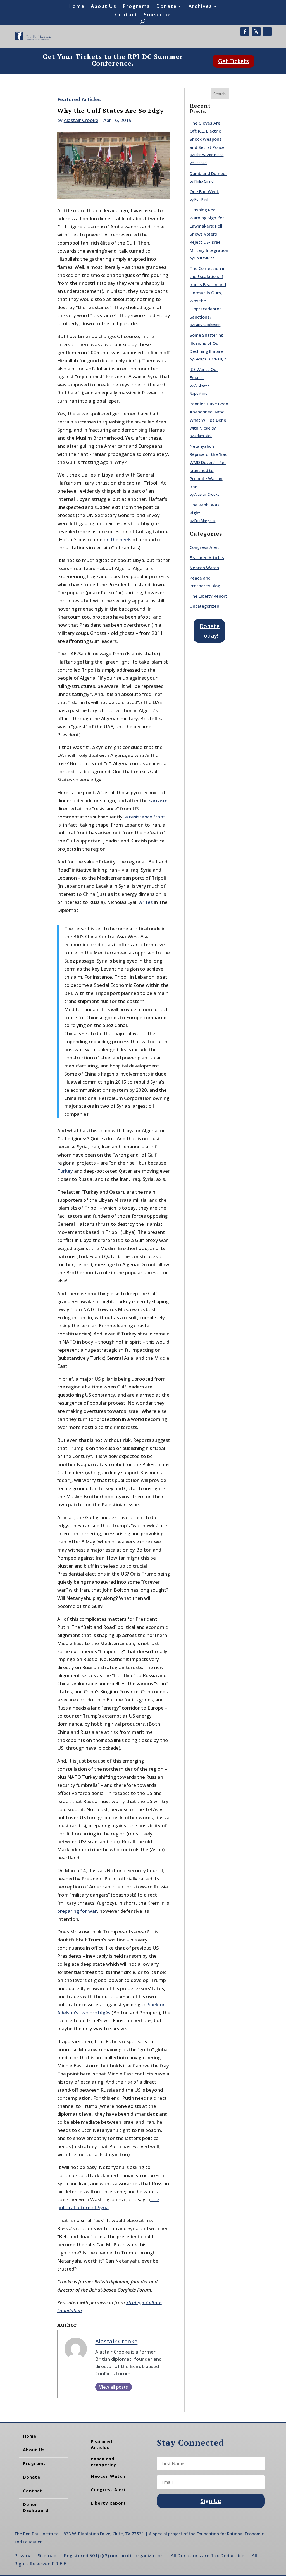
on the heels (117, 539)
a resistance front (145, 817)
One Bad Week (204, 191)
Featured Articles (79, 99)
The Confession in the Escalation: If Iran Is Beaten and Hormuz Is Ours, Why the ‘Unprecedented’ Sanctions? (208, 292)
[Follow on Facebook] (245, 32)
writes (146, 902)
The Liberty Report (208, 596)
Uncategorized (204, 606)
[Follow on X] (256, 32)
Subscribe (157, 15)
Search (220, 94)
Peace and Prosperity (103, 2462)
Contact (126, 15)
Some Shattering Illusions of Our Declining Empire (207, 343)
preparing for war (77, 1911)
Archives (200, 7)
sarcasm (158, 800)
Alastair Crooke (81, 120)
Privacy (22, 2555)
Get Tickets (233, 61)
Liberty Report (108, 2503)
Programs (136, 7)
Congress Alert (204, 547)
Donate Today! (210, 631)
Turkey (65, 1171)
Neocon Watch (204, 568)
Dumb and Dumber (208, 173)
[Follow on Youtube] (267, 32)
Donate (166, 7)
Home (76, 7)
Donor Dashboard (36, 2507)
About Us (104, 7)
